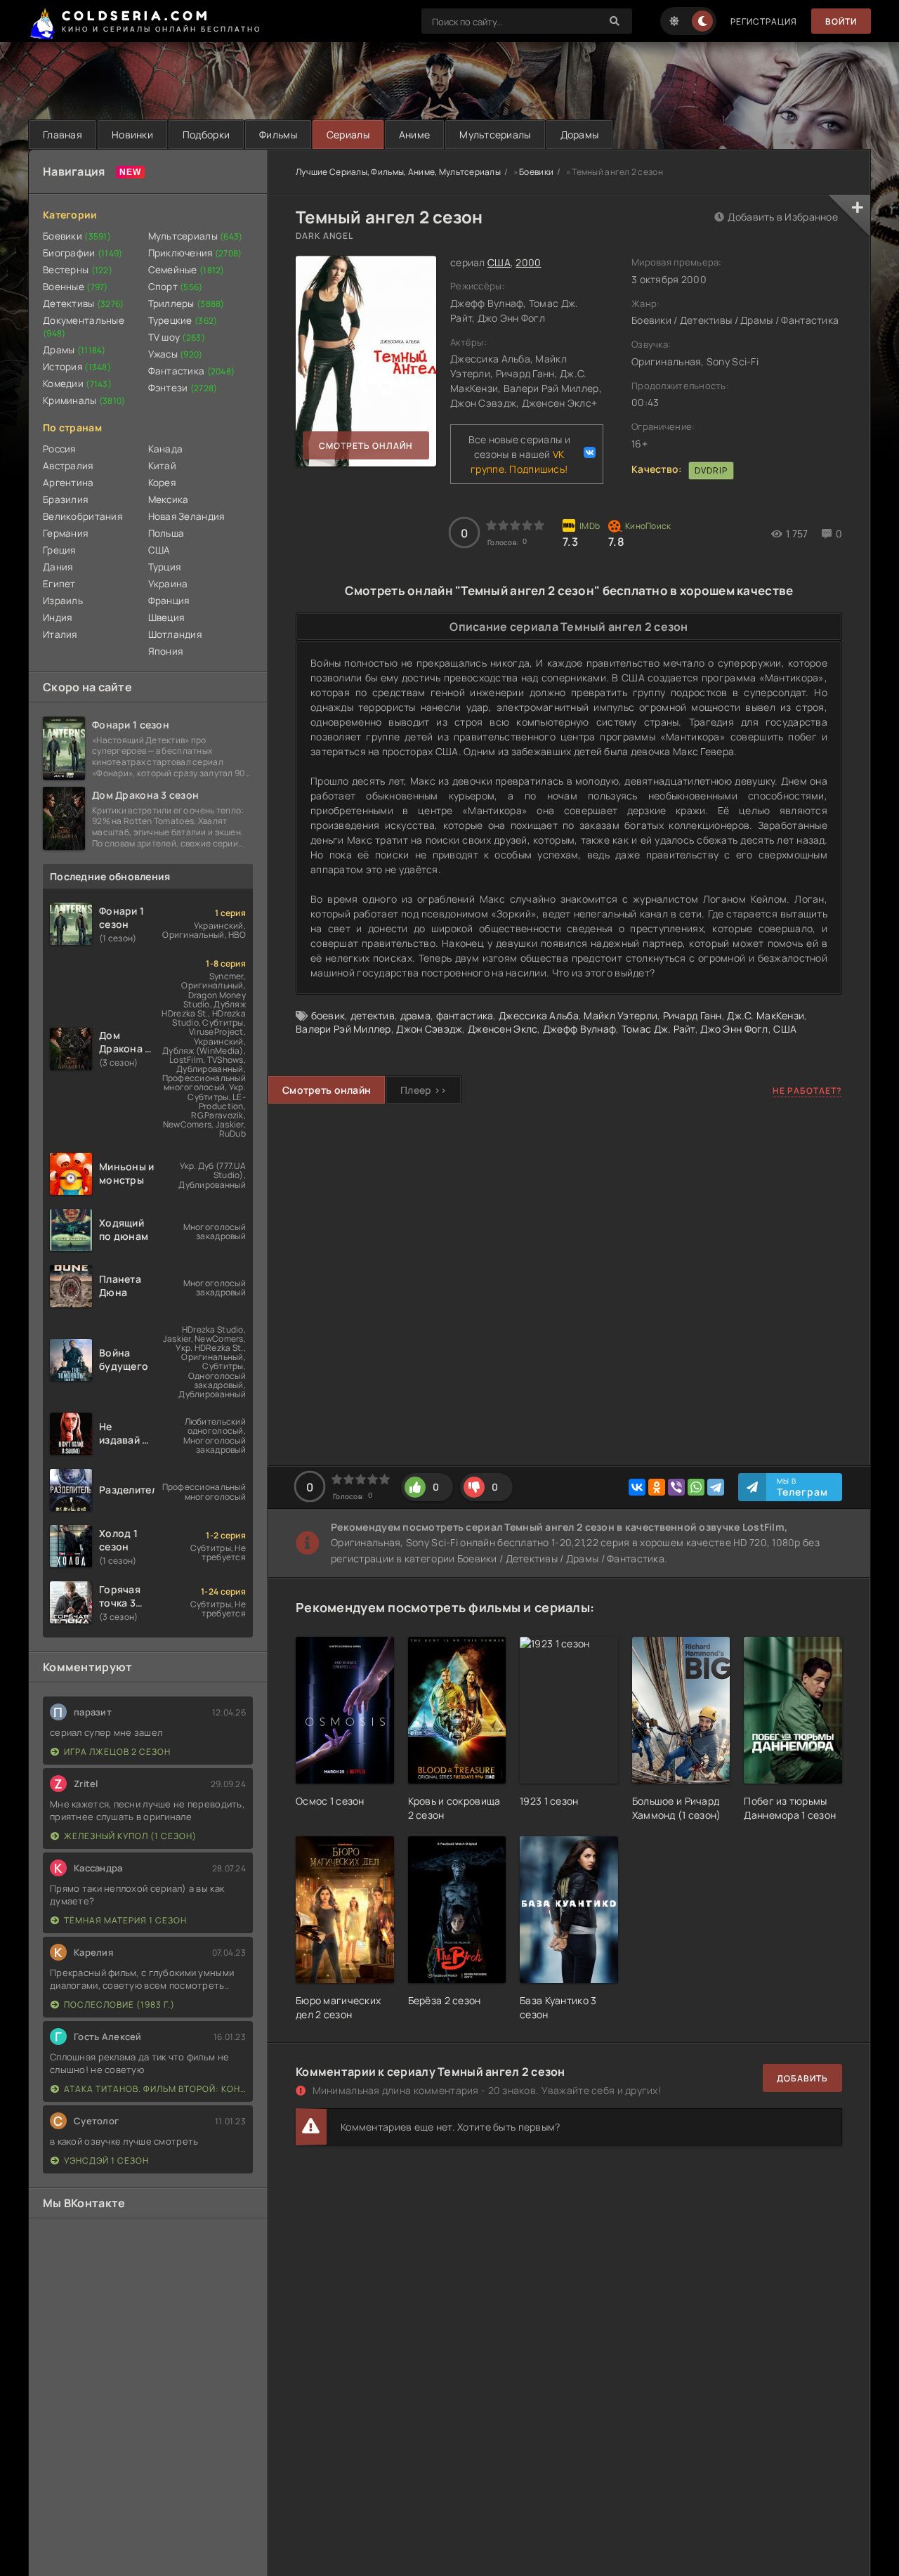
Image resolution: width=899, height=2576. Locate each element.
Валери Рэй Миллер (343, 1029)
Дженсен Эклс (503, 1029)
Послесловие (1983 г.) (119, 2005)
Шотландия (175, 634)
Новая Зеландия (186, 516)
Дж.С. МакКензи (766, 1015)
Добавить (802, 2078)
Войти (841, 21)
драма (415, 1015)
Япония (166, 651)
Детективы (84, 303)
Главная (63, 135)
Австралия (68, 466)
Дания (58, 567)
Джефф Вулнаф (579, 1029)
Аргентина (68, 483)
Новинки (132, 135)
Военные (76, 287)
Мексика (169, 499)
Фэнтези (183, 388)
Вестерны (78, 270)
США (159, 550)
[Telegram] (716, 1487)
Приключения (195, 253)
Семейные (186, 270)
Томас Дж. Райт (658, 1029)
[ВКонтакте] (637, 1487)
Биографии (83, 253)
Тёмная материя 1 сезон (125, 1920)
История (77, 367)
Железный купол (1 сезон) (130, 1836)
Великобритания (83, 516)
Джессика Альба (539, 1015)
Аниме (414, 135)
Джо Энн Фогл (734, 1029)
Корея (162, 483)
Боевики (77, 236)
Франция (169, 601)
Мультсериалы (495, 135)
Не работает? (807, 1091)
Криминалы (84, 400)
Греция (59, 550)
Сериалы (348, 135)
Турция (165, 567)
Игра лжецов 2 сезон (117, 1752)
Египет (59, 584)
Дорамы (580, 135)
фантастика (465, 1015)
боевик (328, 1015)
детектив (373, 1015)
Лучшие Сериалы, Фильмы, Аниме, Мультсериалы (398, 172)
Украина (168, 584)
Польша (166, 533)
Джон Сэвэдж (429, 1029)
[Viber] (676, 1487)
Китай (162, 466)
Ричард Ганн (693, 1015)
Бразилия (65, 499)
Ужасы (176, 354)
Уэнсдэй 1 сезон (106, 2160)
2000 (528, 262)
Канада (166, 449)
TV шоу (177, 337)
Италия (60, 634)
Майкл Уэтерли (621, 1015)
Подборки (206, 135)
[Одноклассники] (657, 1487)
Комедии (77, 384)
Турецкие (183, 320)
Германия (65, 533)
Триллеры (186, 303)
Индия (57, 617)
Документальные (84, 327)
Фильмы (278, 135)
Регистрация (764, 21)
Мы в (802, 1487)
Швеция (166, 617)
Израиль (63, 601)
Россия (59, 449)
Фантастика (192, 371)
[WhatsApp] (696, 1487)
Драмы (74, 350)
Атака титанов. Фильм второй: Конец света (155, 2089)
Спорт (176, 287)
